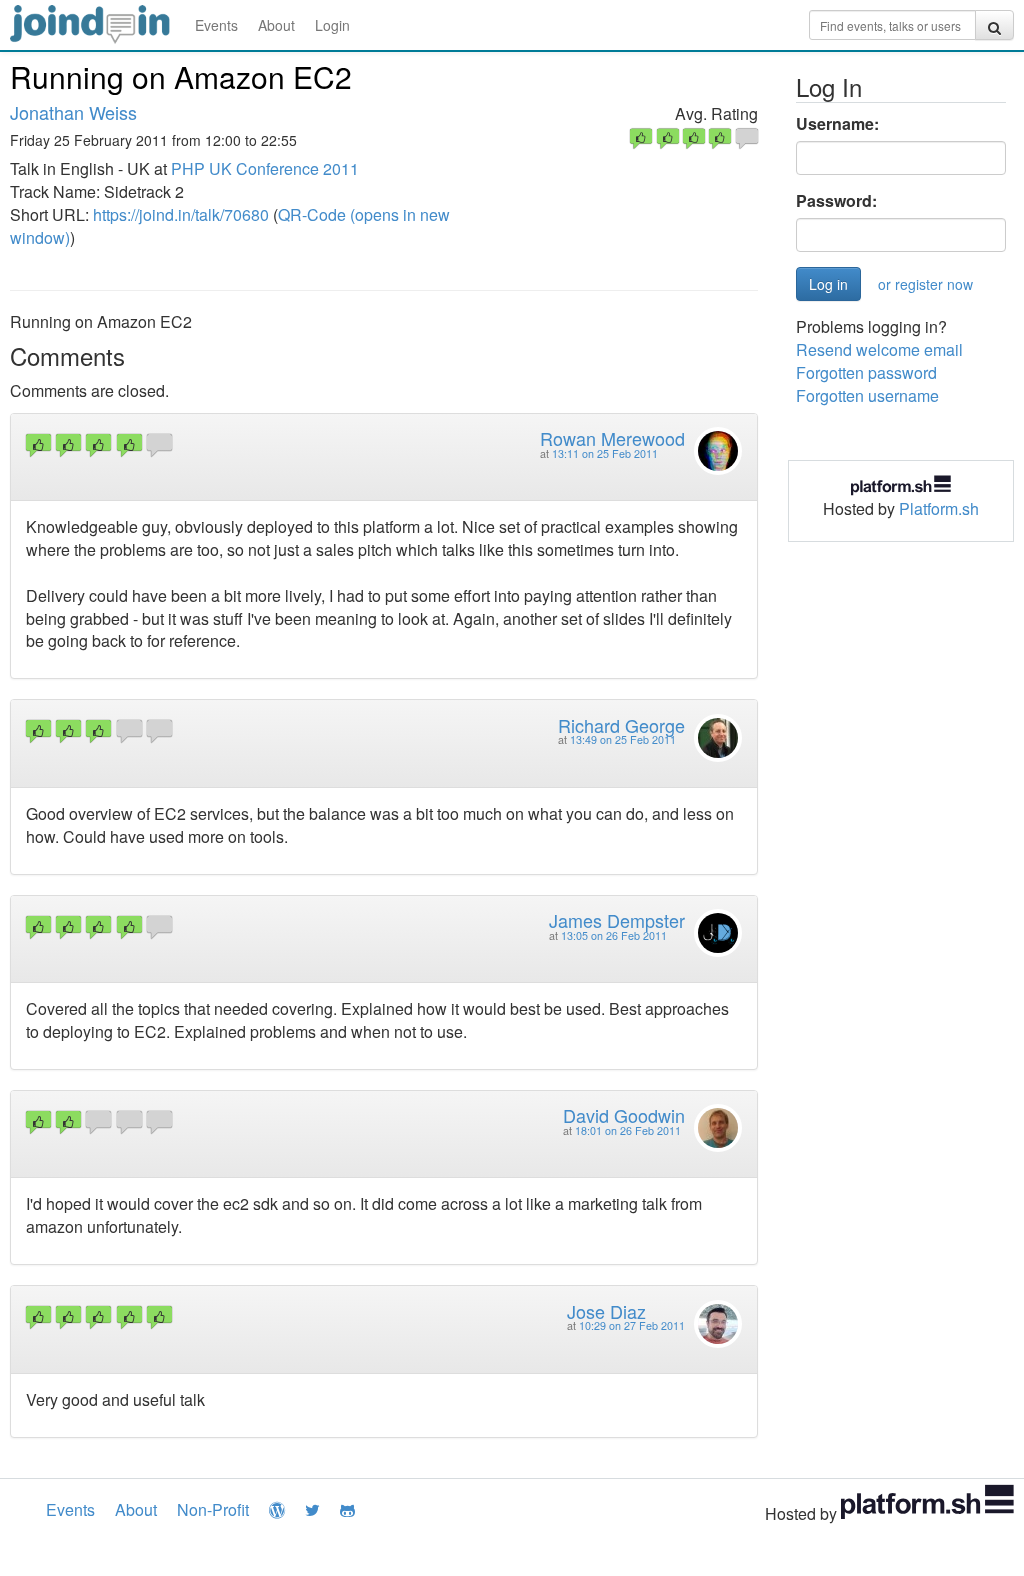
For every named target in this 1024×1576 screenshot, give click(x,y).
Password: (836, 201)
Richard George (621, 725)
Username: (837, 124)
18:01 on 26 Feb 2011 (628, 1130)
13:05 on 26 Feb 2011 (614, 935)
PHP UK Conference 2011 (265, 168)
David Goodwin (624, 1115)
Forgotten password (866, 372)
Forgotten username (867, 395)
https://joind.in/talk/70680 (181, 214)
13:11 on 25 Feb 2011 (605, 453)
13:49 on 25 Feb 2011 (623, 739)
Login (332, 25)
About (276, 25)
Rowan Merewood (612, 438)
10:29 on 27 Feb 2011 (632, 1325)
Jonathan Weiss (73, 112)
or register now (925, 284)
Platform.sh (939, 508)
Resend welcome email (879, 349)
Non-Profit (213, 1509)
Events (216, 25)
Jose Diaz (606, 1311)
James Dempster (617, 920)
